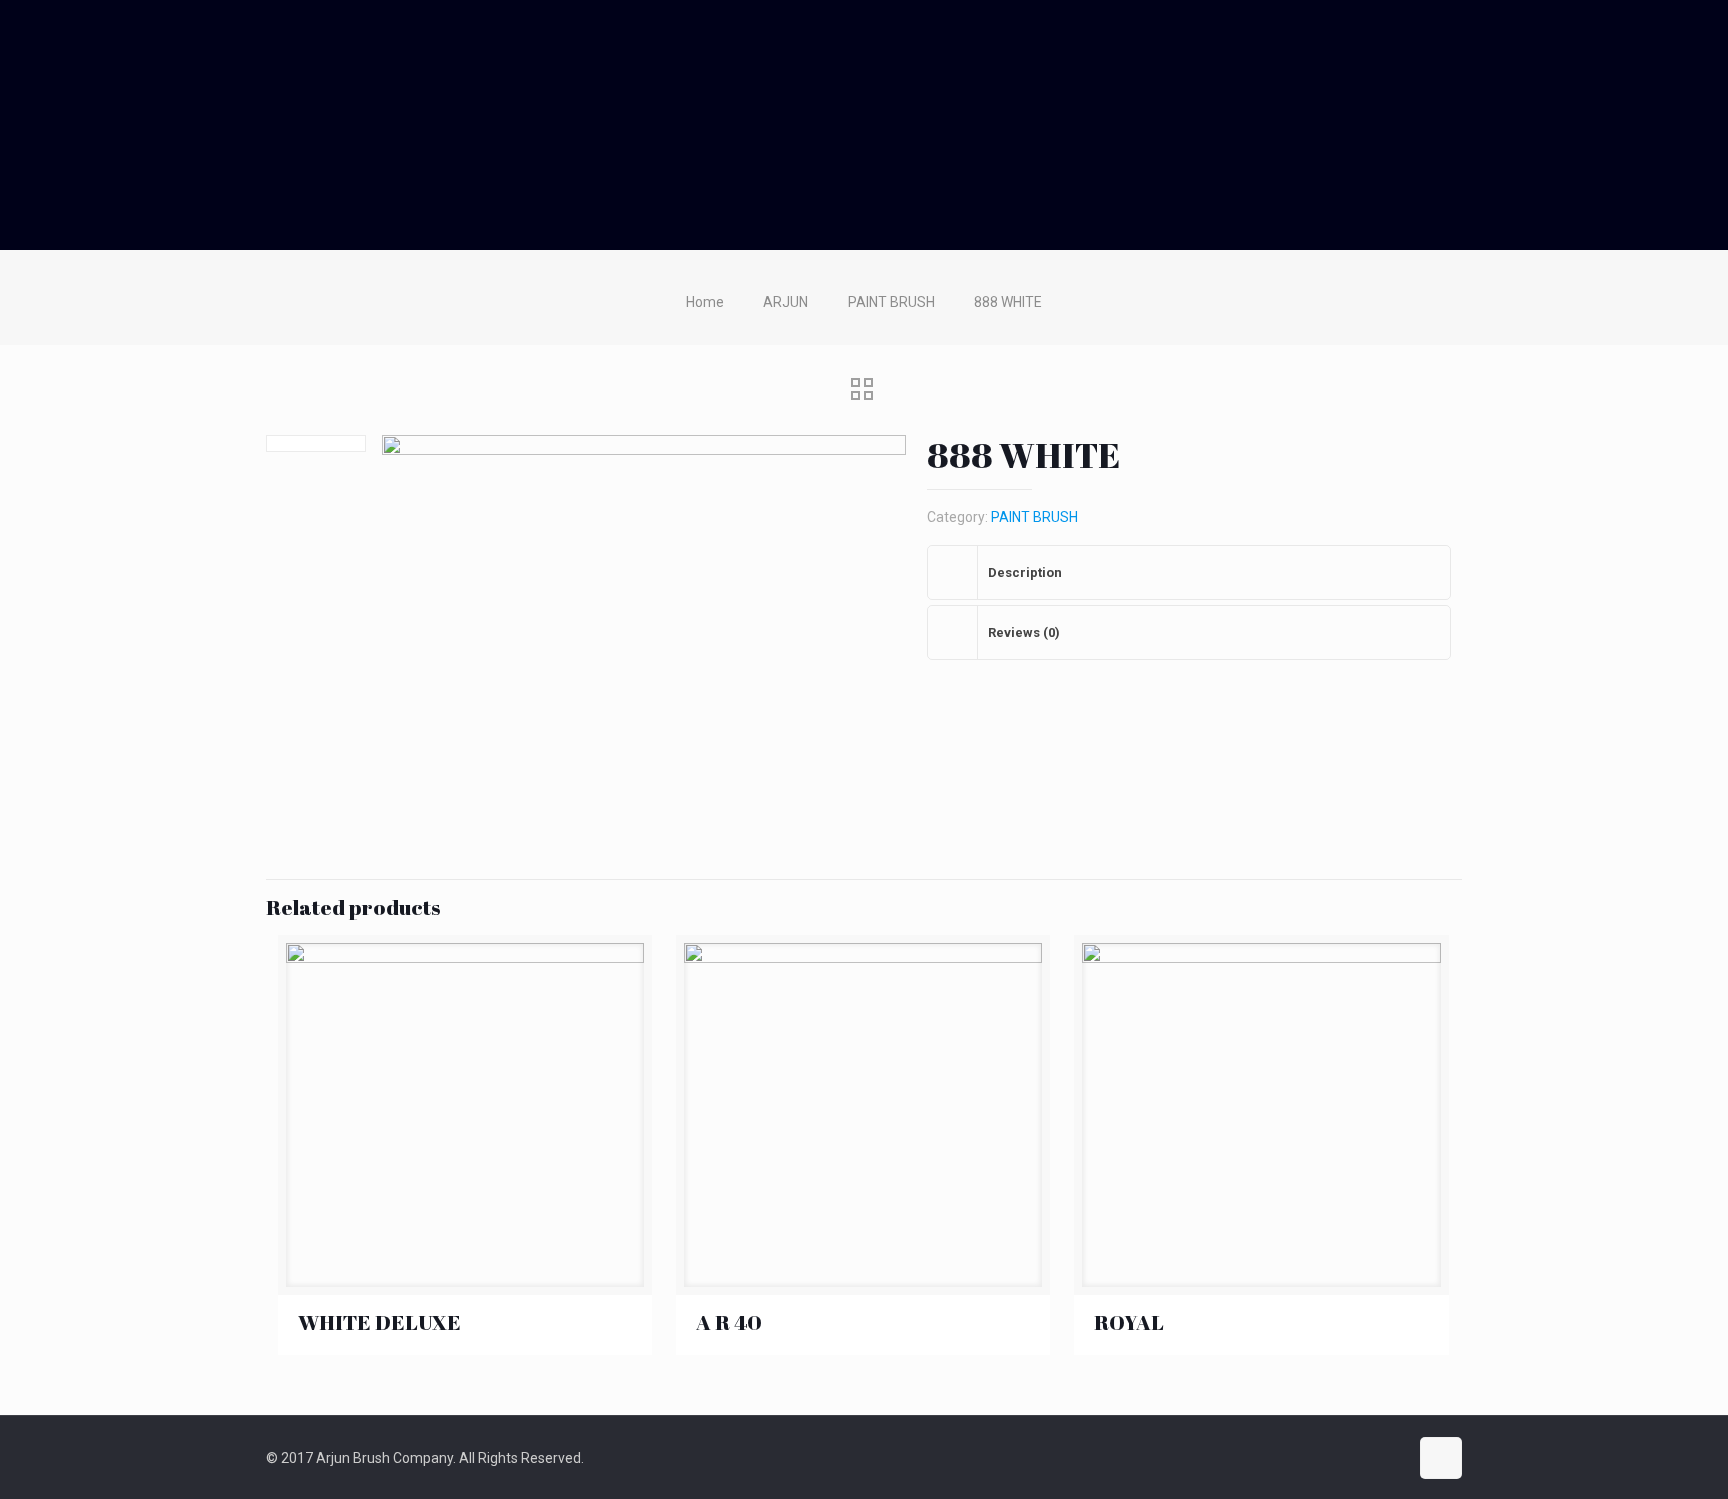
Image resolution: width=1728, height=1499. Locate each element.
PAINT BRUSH (891, 302)
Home (705, 302)
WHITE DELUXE (379, 1322)
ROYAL (1129, 1322)
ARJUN (785, 302)
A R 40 (729, 1322)
